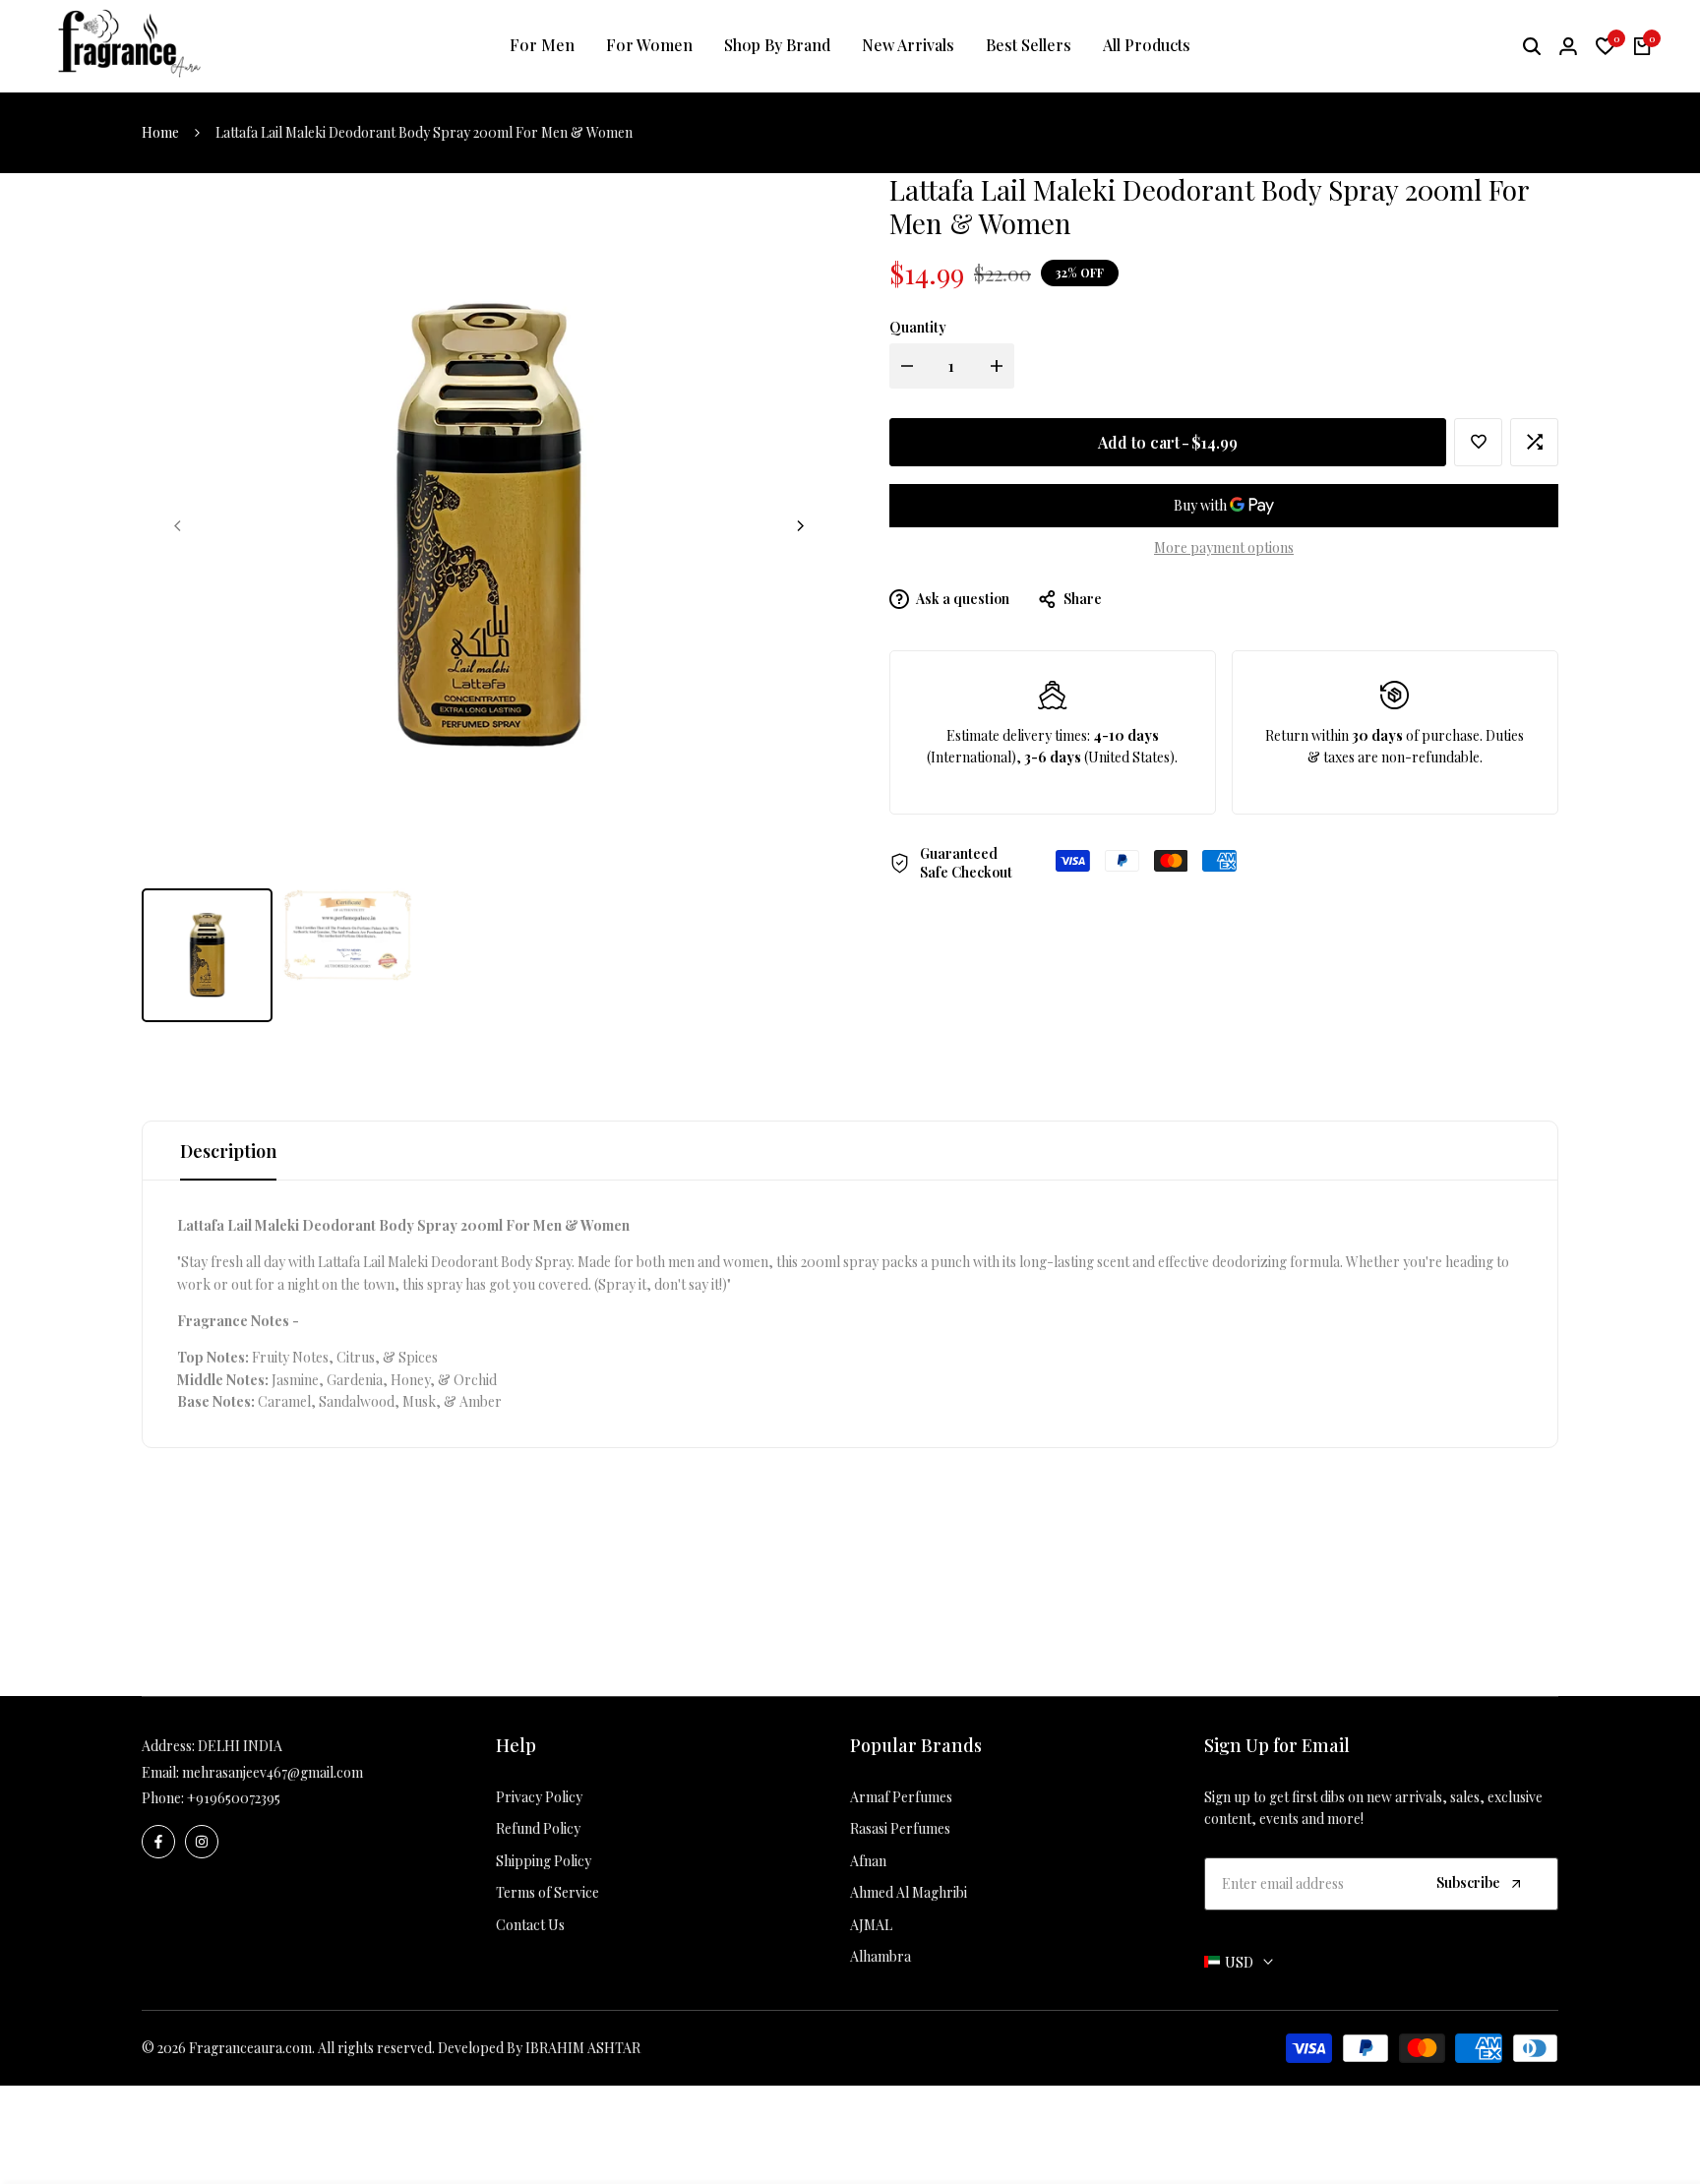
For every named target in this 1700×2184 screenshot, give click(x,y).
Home (160, 132)
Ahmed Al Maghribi (909, 1892)
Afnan (868, 1861)
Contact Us (530, 1925)
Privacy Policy (539, 1797)
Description (228, 1151)
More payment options (1224, 547)
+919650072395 (234, 1798)
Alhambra (880, 1956)
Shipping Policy (544, 1861)
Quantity (918, 327)
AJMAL (871, 1925)
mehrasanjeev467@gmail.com (273, 1772)
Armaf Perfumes (901, 1797)
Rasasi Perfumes (900, 1828)
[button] (1478, 442)
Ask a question (962, 599)
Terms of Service (547, 1892)
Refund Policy (538, 1828)
